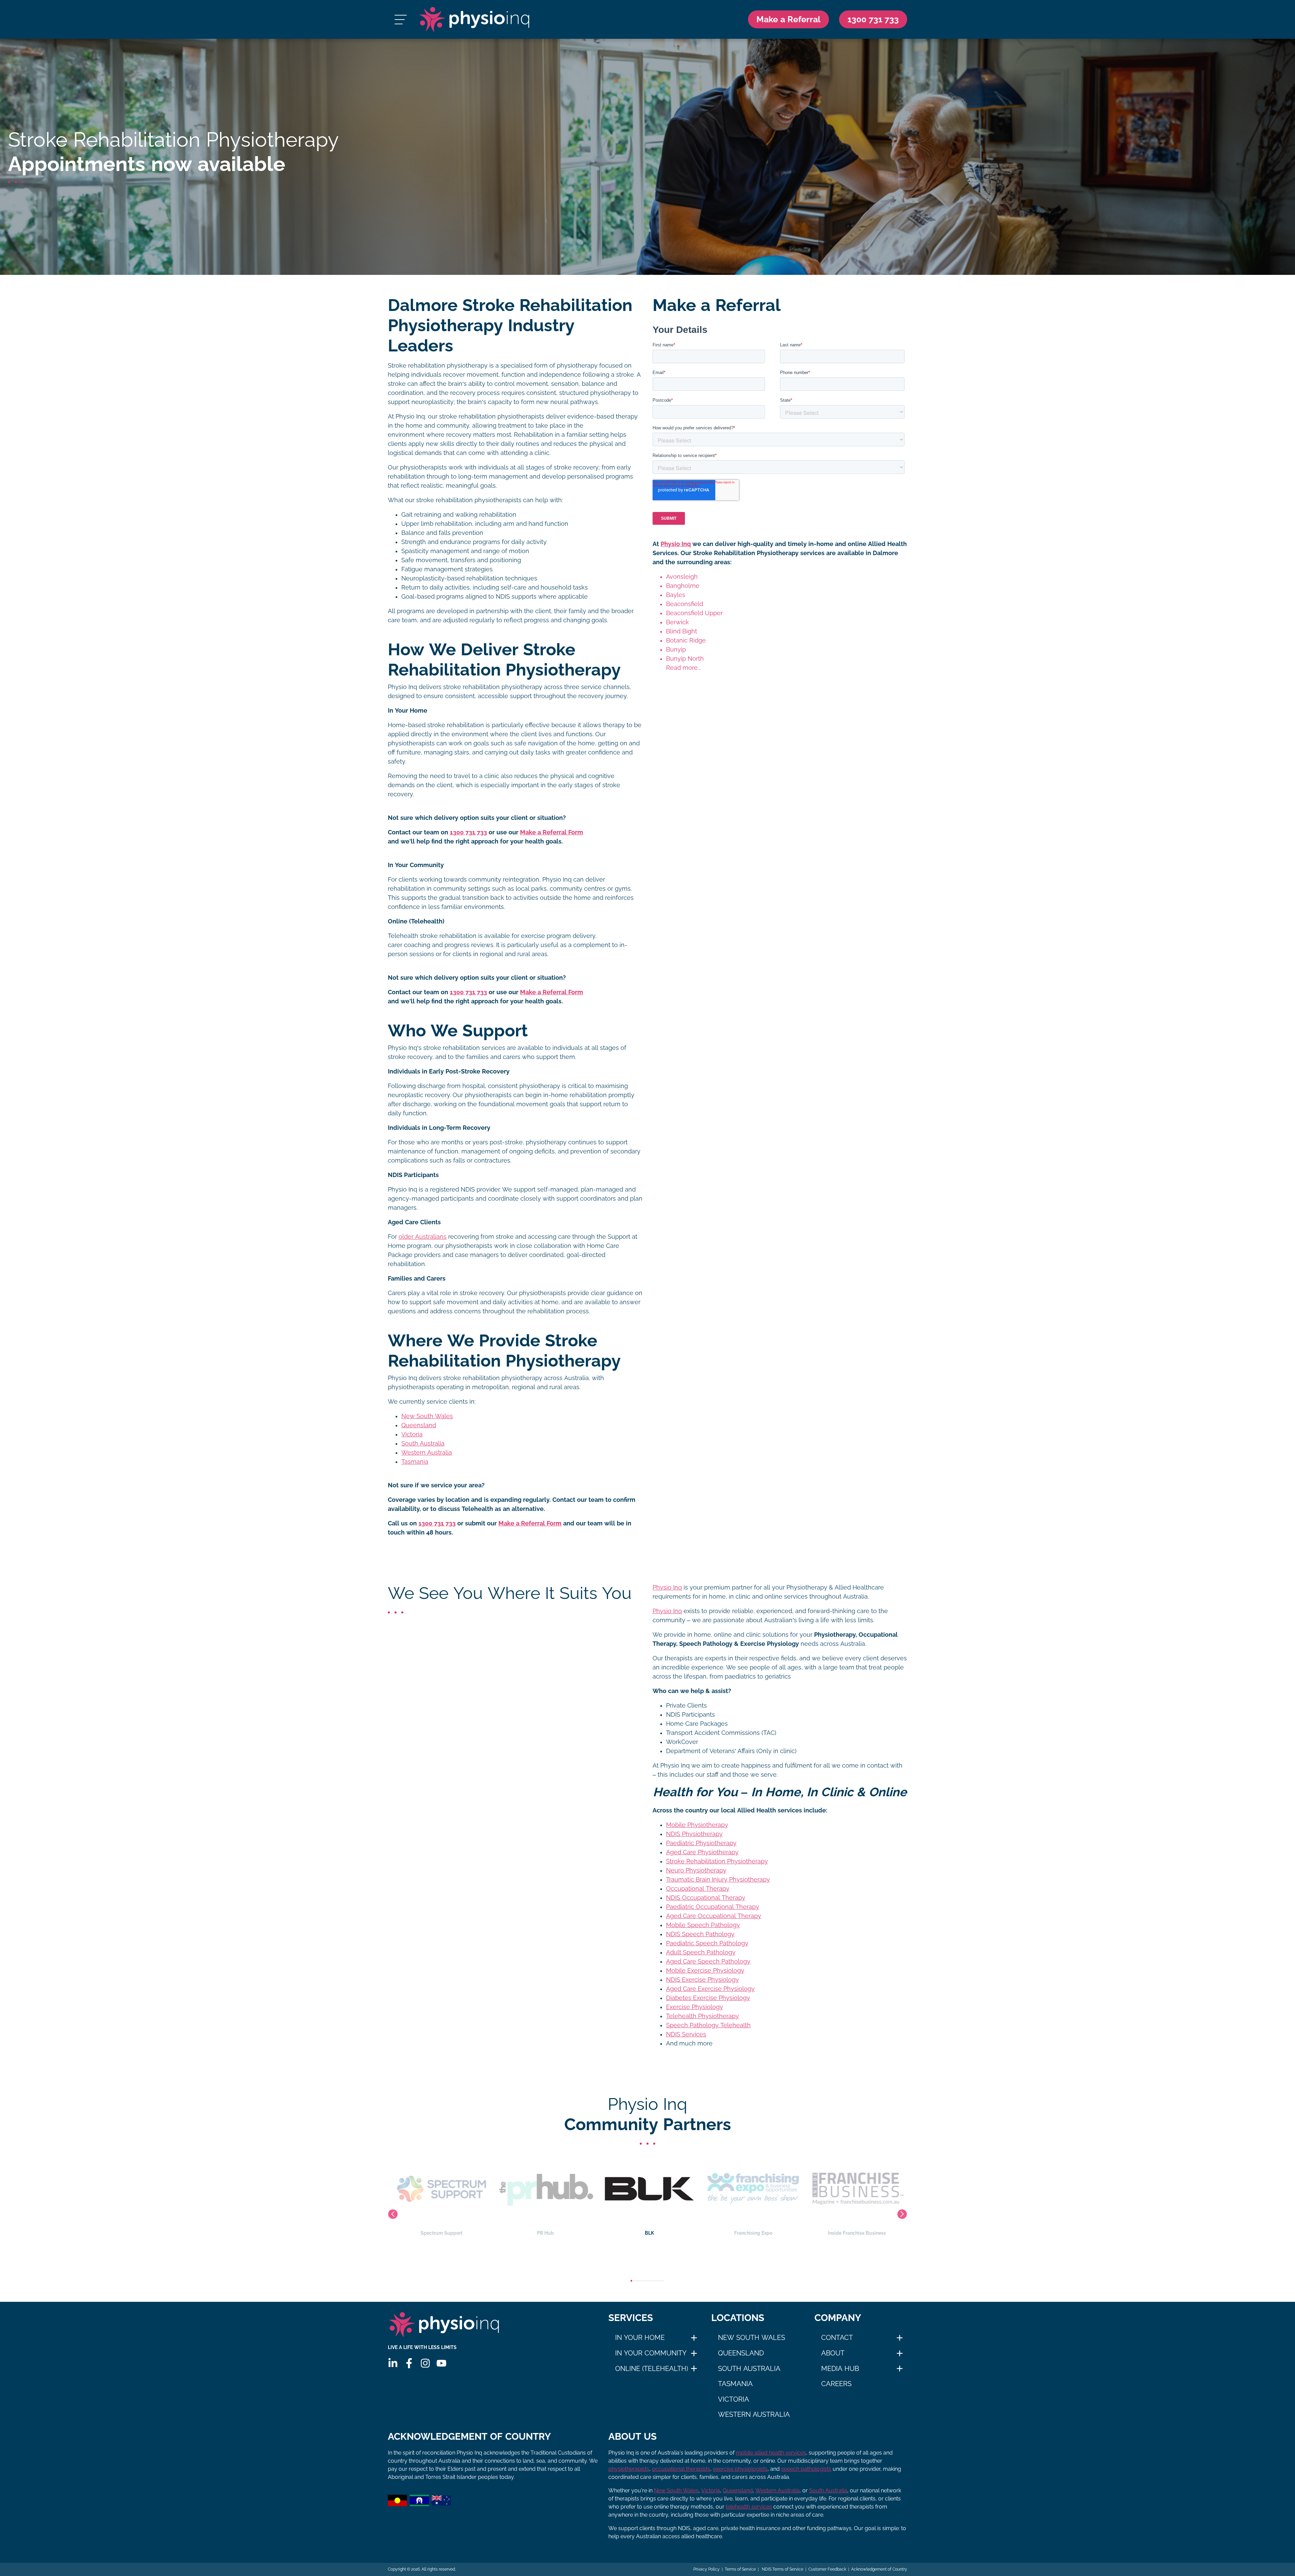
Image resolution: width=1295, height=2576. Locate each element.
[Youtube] (441, 2363)
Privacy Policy (707, 2569)
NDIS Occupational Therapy (706, 1898)
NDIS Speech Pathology (700, 1934)
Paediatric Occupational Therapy (713, 1907)
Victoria (412, 1434)
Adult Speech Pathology (701, 1952)
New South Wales (427, 1416)
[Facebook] (409, 2363)
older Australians (423, 1237)
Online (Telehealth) (652, 2369)
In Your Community (651, 2353)
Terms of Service (740, 2569)
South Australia (423, 1443)
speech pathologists (806, 2469)
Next (902, 2214)
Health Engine (855, 2233)
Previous (393, 2214)
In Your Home (640, 2338)
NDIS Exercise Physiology (702, 1980)
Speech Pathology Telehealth (708, 2025)
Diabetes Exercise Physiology (708, 1998)
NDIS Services (686, 2034)
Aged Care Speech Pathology (708, 1962)
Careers (836, 2384)
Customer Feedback (827, 2569)
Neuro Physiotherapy (696, 1870)
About (833, 2353)
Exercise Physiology (695, 2007)
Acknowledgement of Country (879, 2569)
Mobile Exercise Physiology (705, 1971)
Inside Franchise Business (751, 2233)
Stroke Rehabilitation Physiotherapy (717, 1861)
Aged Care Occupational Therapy (714, 1916)
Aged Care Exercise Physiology (710, 1989)
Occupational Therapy (698, 1889)
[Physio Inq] (474, 19)
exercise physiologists (740, 2469)
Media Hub (840, 2369)
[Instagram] (425, 2363)
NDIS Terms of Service (782, 2569)
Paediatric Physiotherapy (701, 1843)
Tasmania (415, 1462)
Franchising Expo (648, 2233)
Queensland (419, 1425)
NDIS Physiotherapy (694, 1834)
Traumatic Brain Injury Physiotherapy (718, 1880)
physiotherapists (629, 2469)
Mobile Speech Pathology (703, 1925)
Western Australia (427, 1453)
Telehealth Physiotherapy (702, 2016)
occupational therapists (681, 2469)
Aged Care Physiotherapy (702, 1852)
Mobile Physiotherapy (697, 1825)
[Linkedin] (393, 2363)
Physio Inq (676, 544)
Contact (837, 2338)
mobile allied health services (771, 2453)
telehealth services (749, 2507)
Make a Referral (788, 19)
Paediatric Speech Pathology (707, 1943)
